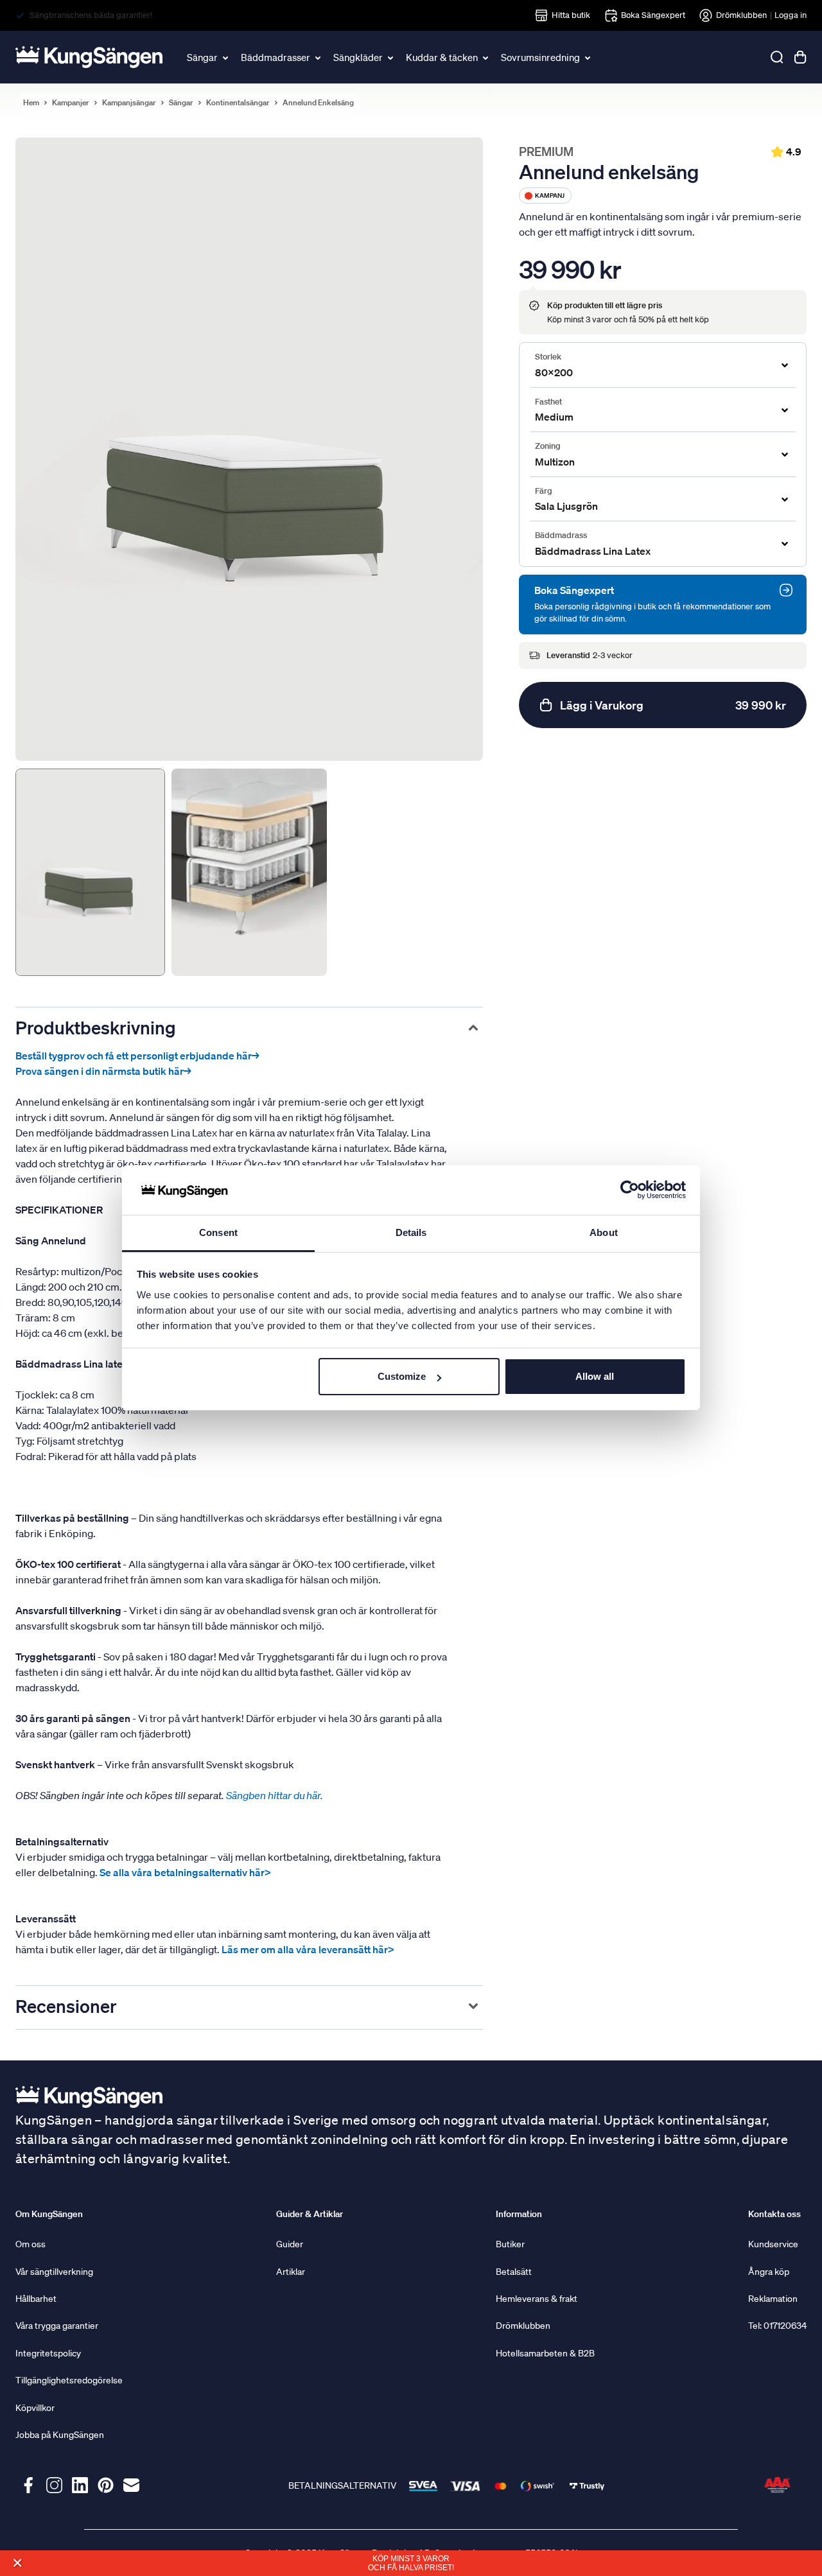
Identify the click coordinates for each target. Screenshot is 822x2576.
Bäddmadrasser (275, 57)
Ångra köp (769, 2272)
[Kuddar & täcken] (486, 57)
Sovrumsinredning (540, 57)
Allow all (595, 1376)
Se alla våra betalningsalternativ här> (185, 1872)
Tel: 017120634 (777, 2326)
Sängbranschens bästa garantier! (91, 15)
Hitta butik (571, 15)
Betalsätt (514, 2272)
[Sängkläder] (391, 57)
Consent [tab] (218, 1232)
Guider (290, 2244)
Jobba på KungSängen (60, 2435)
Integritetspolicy (48, 2353)
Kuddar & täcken (442, 57)
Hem (31, 103)
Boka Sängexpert (653, 15)
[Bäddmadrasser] (319, 57)
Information (519, 2214)
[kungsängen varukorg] (800, 57)
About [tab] (604, 1232)
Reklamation (773, 2299)
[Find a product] (777, 57)
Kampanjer (71, 103)
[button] (17, 2563)
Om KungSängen (49, 2214)
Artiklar (291, 2272)
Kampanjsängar (129, 103)
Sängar (202, 57)
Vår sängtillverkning (54, 2272)
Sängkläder (358, 57)
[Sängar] (226, 57)
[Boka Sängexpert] (786, 590)
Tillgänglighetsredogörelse (69, 2380)
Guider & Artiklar (310, 2214)
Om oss (31, 2244)
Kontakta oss (774, 2214)
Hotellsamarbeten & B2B (545, 2353)
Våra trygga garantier (57, 2326)
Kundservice (773, 2244)
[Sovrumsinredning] (588, 57)
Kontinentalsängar (238, 103)
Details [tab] (411, 1232)
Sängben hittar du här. (275, 1795)
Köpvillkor (35, 2408)
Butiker (510, 2244)
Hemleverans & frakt (537, 2299)
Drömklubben (741, 15)
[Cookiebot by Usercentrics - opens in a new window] (630, 1190)
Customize (402, 1376)
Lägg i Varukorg (673, 705)
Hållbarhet (36, 2299)
